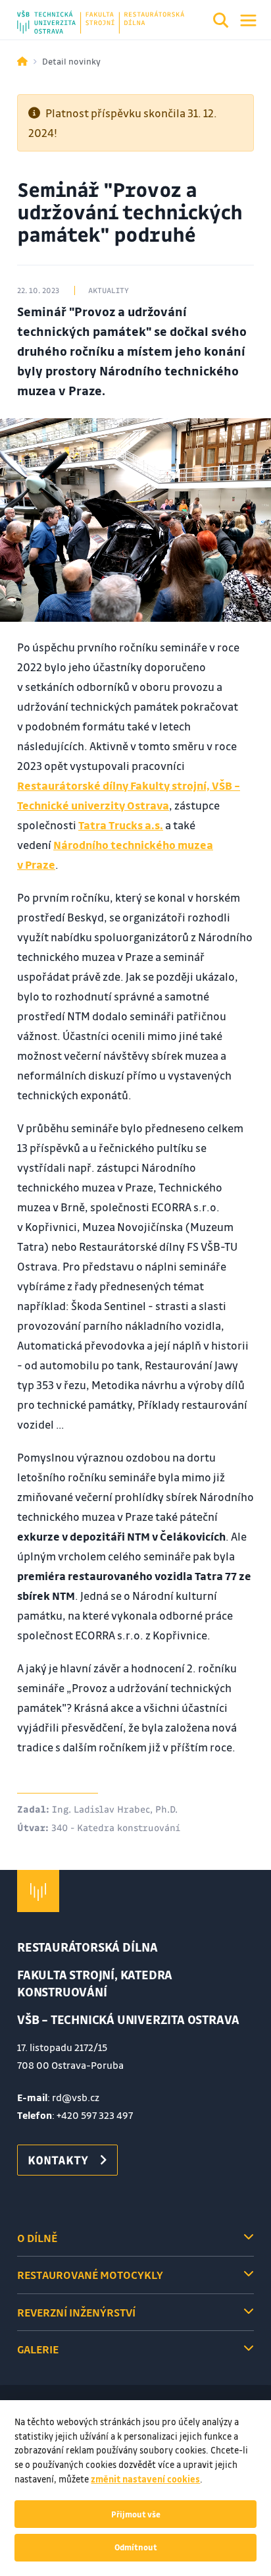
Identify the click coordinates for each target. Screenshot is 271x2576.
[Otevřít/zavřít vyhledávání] (221, 22)
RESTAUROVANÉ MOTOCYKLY (90, 2275)
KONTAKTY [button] (58, 2160)
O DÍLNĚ (37, 2238)
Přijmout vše (136, 2514)
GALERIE (38, 2349)
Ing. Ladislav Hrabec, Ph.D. (115, 1809)
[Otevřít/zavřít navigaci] (248, 20)
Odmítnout (136, 2547)
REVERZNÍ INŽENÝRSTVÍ (76, 2312)
